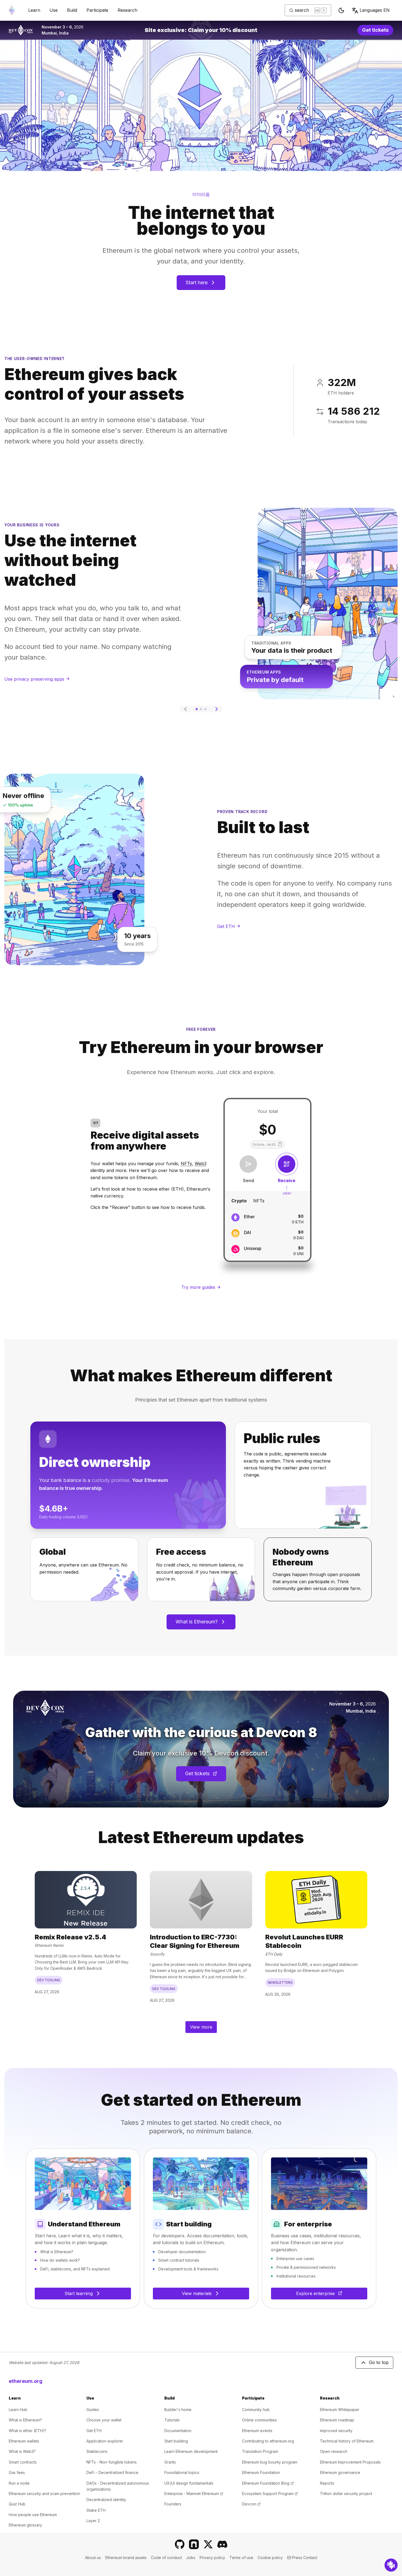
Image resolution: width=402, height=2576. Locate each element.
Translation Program (260, 2451)
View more (201, 2027)
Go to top (379, 2362)
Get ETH (94, 2431)
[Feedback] (391, 2565)
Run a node (19, 2483)
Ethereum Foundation (261, 2472)
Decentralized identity (106, 2500)
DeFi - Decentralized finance (112, 2472)
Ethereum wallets (24, 2441)
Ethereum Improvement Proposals (350, 2462)
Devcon (251, 2504)
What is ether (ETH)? (27, 2431)
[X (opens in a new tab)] (208, 2544)
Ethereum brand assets (126, 2558)
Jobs (191, 2558)
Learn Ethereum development (191, 2451)
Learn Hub (18, 2410)
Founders (173, 2504)
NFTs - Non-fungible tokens (112, 2462)
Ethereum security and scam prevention (44, 2494)
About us (93, 2558)
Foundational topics (182, 2472)
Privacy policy (212, 2558)
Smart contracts (23, 2462)
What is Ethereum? (197, 1622)
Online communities (259, 2420)
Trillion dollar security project (346, 2494)
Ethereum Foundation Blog (268, 2483)
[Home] (12, 10)
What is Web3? (22, 2451)
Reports (327, 2483)
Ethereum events (257, 2431)
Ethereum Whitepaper (340, 2410)
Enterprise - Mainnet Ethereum (194, 2494)
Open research (334, 2451)
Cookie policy (270, 2558)
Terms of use (241, 2558)
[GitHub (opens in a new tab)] (180, 2544)
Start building (176, 2441)
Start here (197, 282)
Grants (170, 2462)
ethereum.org (26, 2381)
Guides (93, 2410)
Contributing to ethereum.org (268, 2441)
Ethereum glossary (25, 2525)
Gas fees (17, 2472)
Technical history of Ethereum (347, 2441)
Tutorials (172, 2420)
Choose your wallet (104, 2420)
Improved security (336, 2431)
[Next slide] (217, 709)
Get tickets (378, 31)
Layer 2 (93, 2521)
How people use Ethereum (33, 2515)
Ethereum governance (340, 2472)
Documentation (178, 2431)
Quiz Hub (17, 2504)
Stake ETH (96, 2510)
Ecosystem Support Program (270, 2494)
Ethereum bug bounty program (270, 2462)
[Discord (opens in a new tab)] (222, 2544)
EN (375, 10)
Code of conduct (166, 2558)
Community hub (256, 2410)
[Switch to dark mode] (341, 10)
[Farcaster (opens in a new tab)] (194, 2544)
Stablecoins (97, 2451)
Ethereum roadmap (337, 2420)
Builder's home (178, 2410)
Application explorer (105, 2441)
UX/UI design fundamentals (189, 2483)
